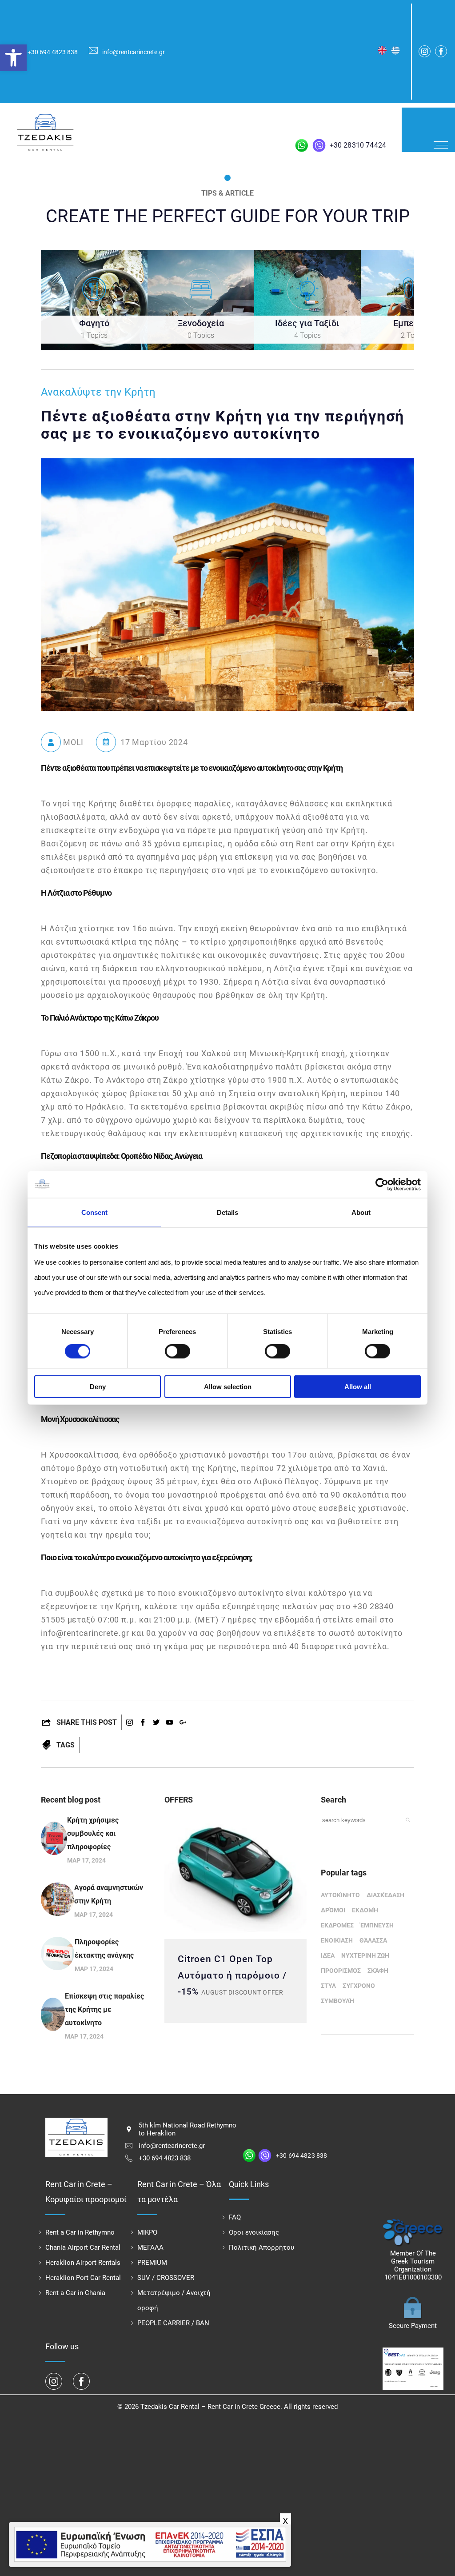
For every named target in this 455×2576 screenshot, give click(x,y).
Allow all (358, 1387)
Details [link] (227, 1212)
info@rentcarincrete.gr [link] (134, 52)
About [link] (361, 1212)
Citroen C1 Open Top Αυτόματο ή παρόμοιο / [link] (232, 1967)
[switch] (178, 1351)
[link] (13, 58)
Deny (98, 1387)
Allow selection (228, 1387)
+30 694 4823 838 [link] (53, 52)
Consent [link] (94, 1212)
